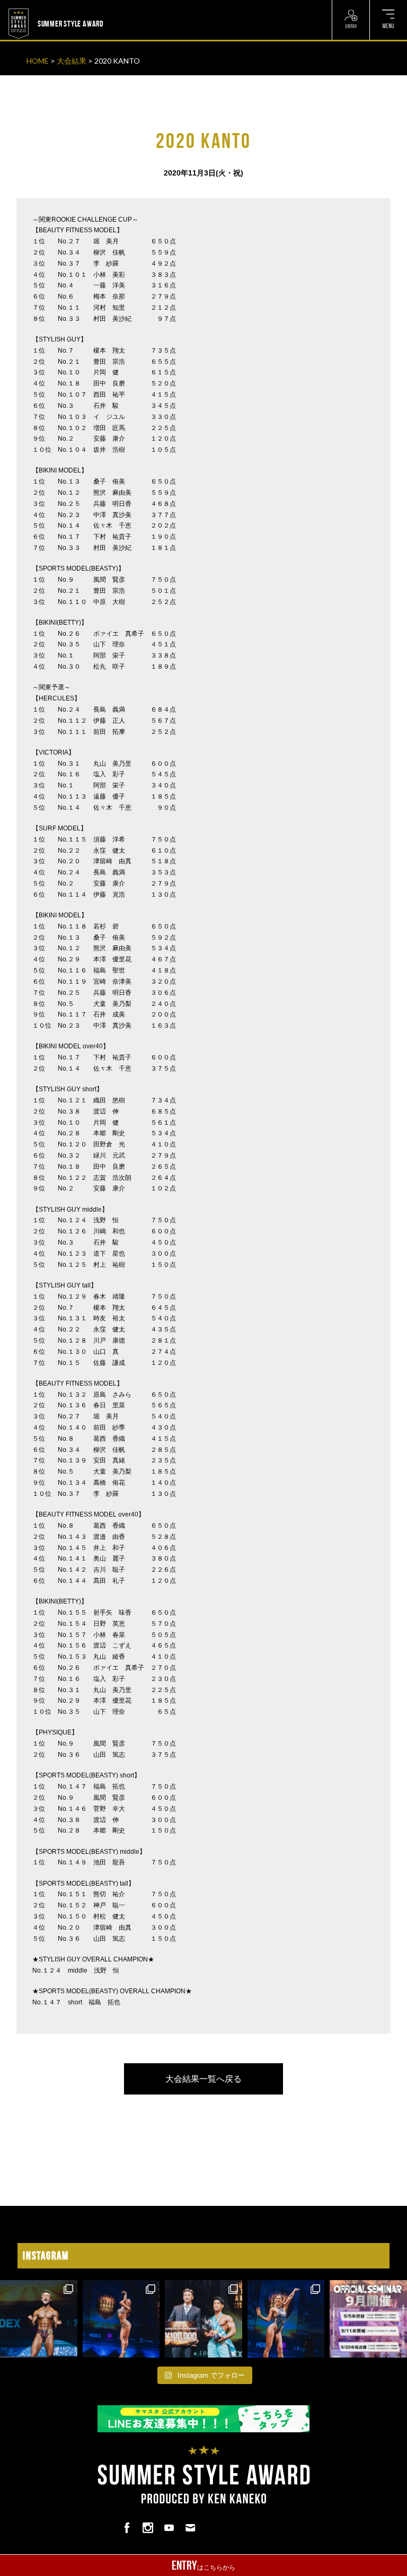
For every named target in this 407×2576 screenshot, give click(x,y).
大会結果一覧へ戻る (203, 2079)
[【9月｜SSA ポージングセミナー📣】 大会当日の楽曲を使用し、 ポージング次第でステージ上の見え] (368, 2319)
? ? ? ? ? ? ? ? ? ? (130, 6)
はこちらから (203, 2565)
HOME (38, 61)
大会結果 (72, 61)
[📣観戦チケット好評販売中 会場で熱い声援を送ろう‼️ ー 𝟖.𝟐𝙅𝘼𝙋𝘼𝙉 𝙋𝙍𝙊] (39, 2319)
